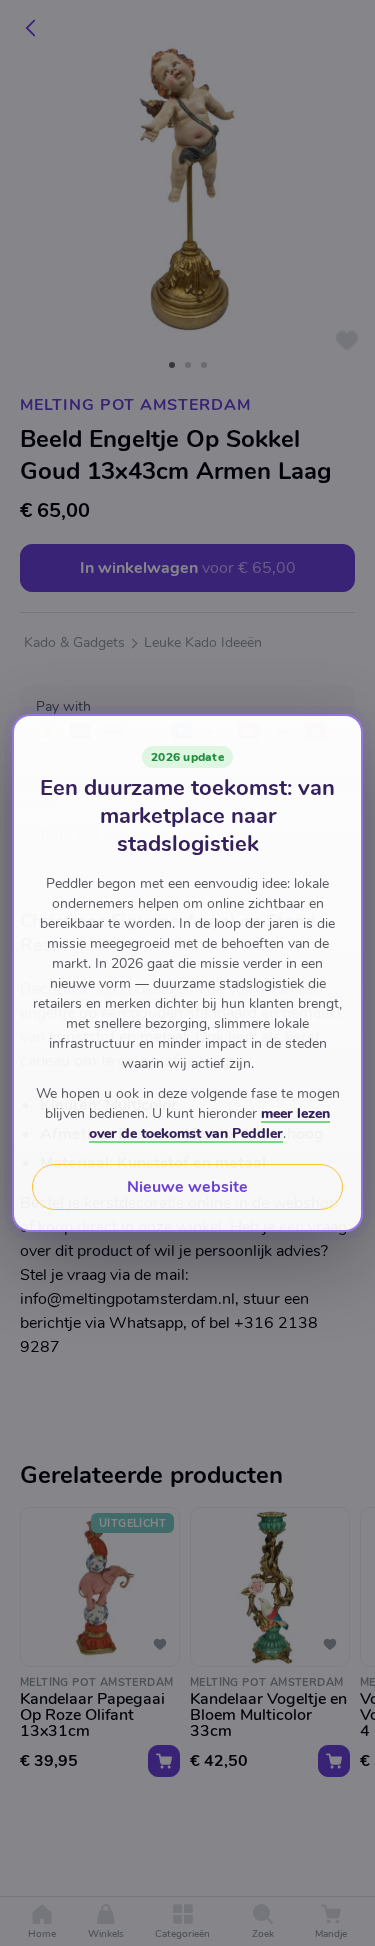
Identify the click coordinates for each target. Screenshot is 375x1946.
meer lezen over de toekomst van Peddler (209, 1123)
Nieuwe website (187, 1187)
